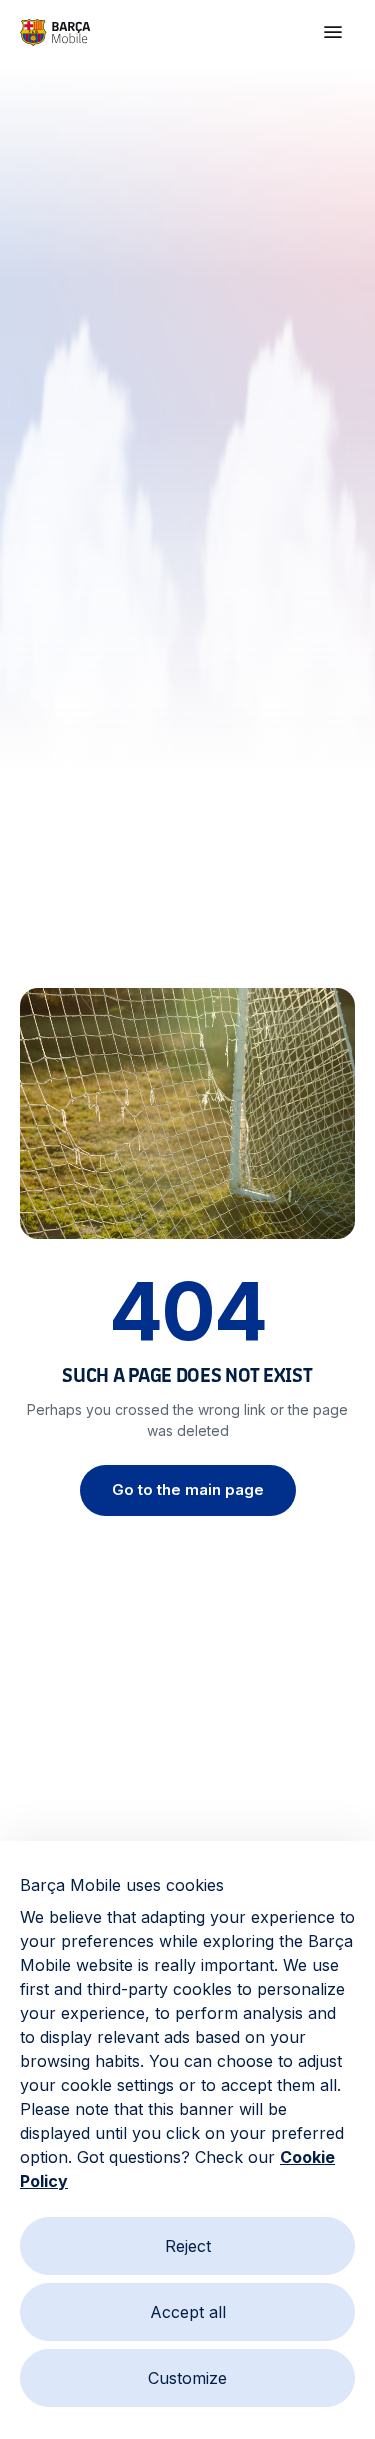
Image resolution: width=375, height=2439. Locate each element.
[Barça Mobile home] (55, 32)
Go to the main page (188, 1489)
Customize (187, 2378)
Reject (188, 2246)
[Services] (333, 32)
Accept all (188, 2312)
